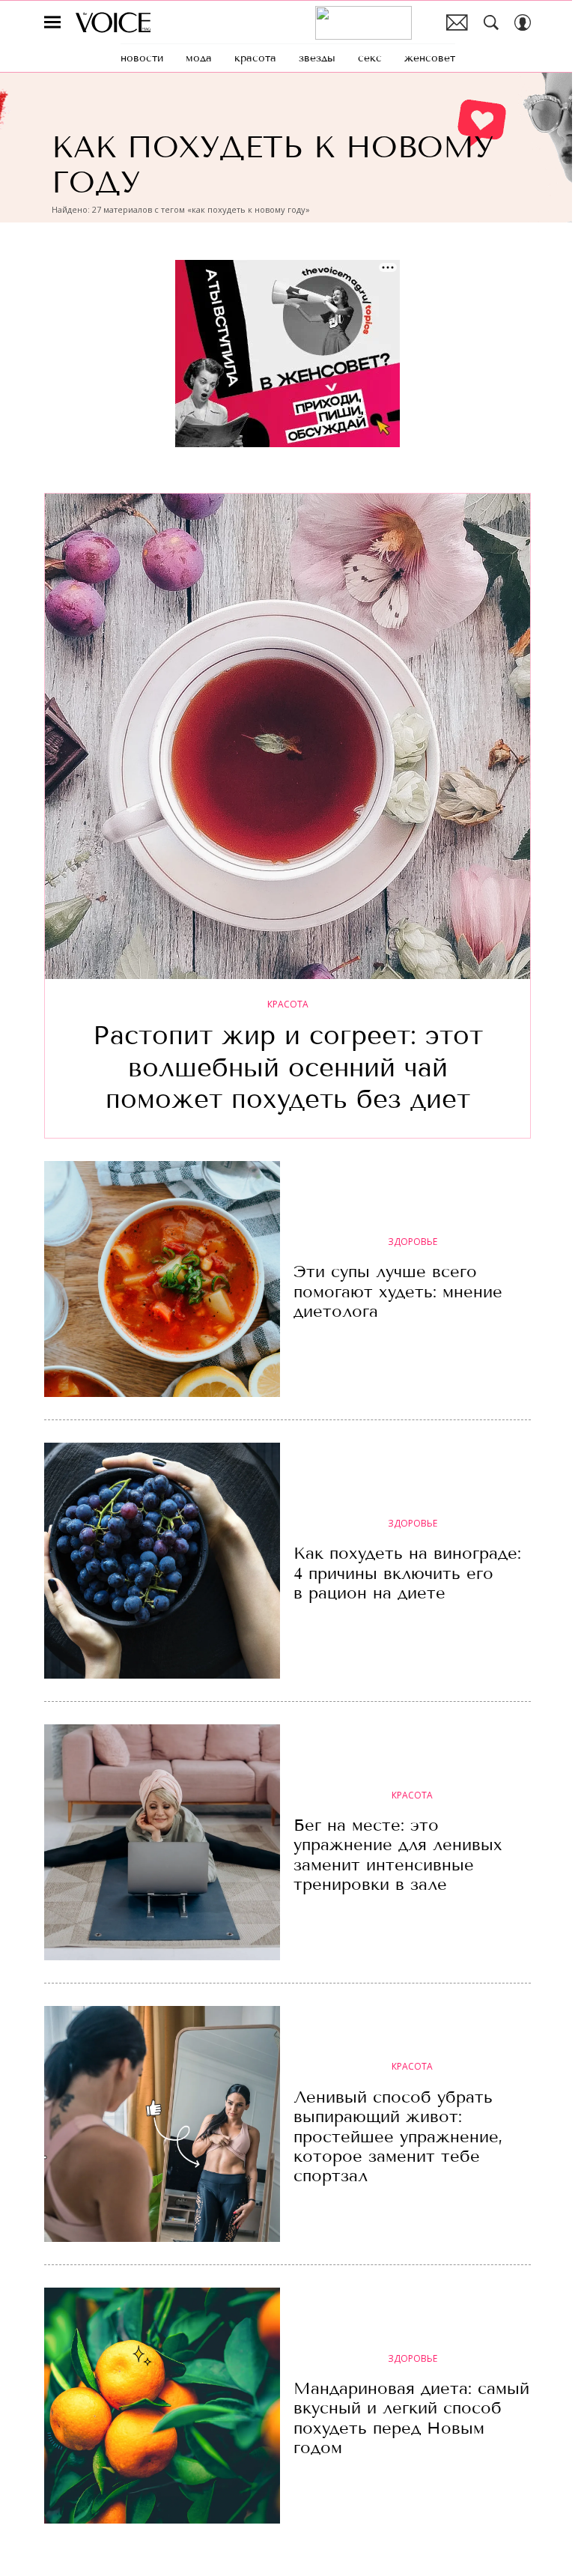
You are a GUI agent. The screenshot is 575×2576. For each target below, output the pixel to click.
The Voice (113, 22)
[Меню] (52, 22)
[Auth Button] (523, 22)
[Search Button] (491, 22)
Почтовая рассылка (457, 22)
